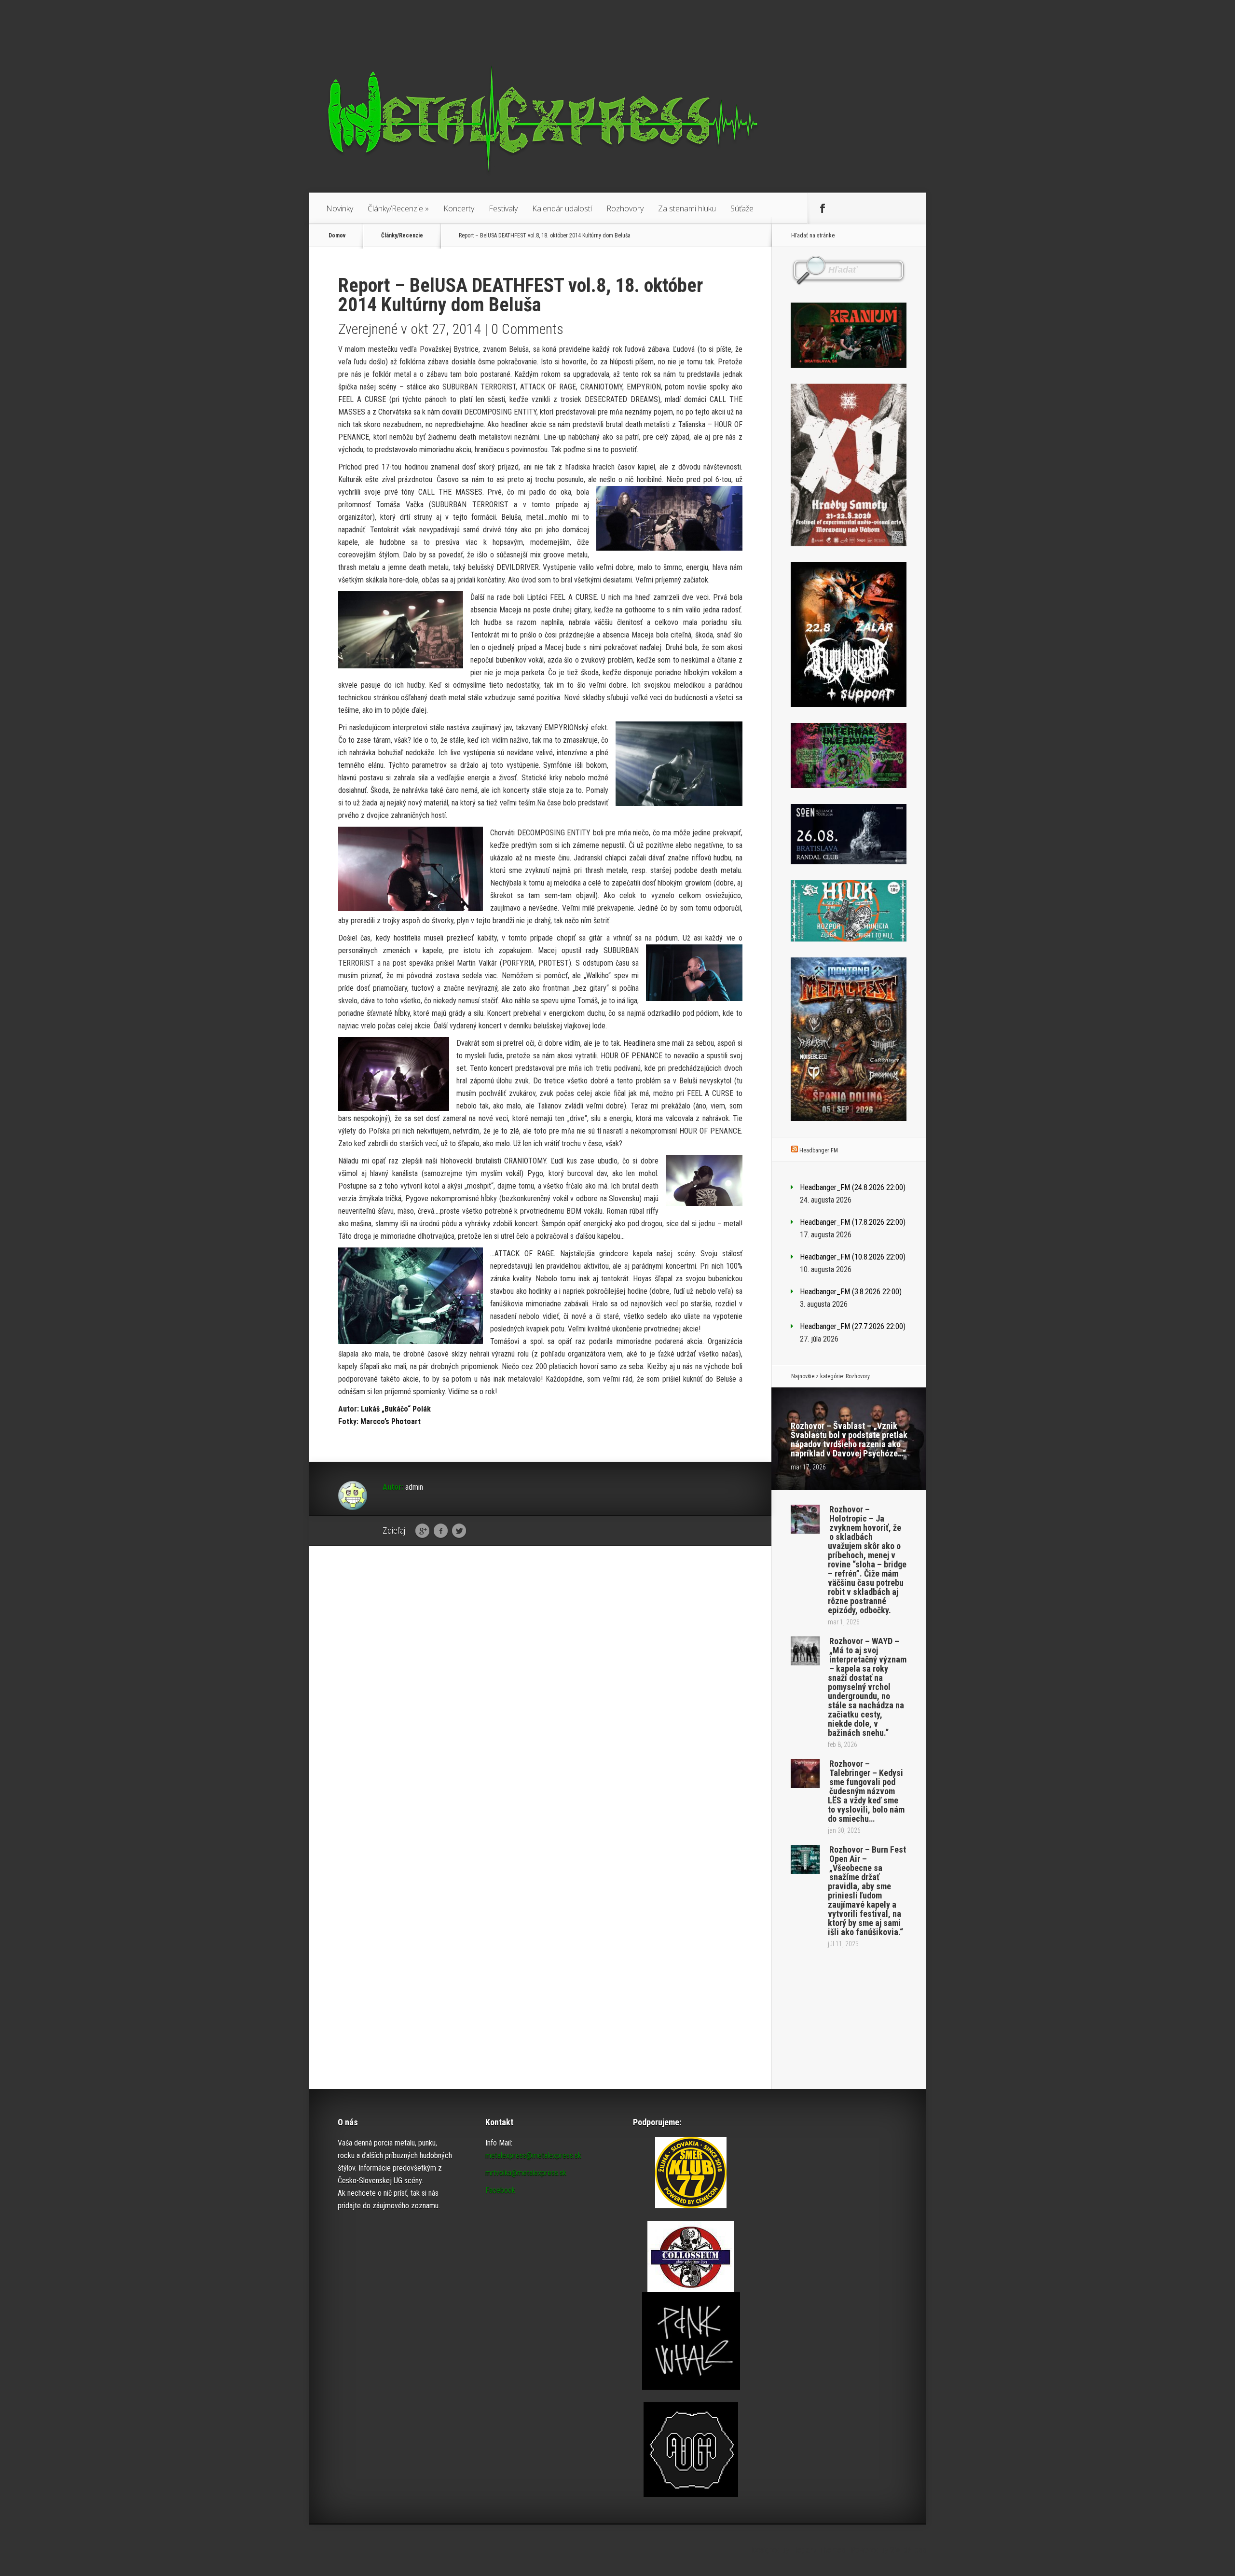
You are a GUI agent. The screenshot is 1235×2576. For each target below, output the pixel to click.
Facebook (441, 1531)
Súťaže (742, 208)
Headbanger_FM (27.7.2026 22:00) (853, 1326)
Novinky (340, 208)
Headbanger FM (819, 1150)
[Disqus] (540, 1703)
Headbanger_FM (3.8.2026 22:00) (851, 1292)
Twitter (459, 1531)
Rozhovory (625, 208)
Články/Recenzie (398, 208)
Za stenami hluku (687, 208)
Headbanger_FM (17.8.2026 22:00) (853, 1222)
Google (422, 1531)
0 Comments (527, 329)
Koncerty (459, 208)
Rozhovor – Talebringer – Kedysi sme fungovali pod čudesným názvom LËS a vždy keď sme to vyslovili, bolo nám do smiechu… (866, 1791)
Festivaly (503, 208)
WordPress (908, 2550)
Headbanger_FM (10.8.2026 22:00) (853, 1257)
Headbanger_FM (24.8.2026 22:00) (853, 1187)
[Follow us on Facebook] (823, 208)
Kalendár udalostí (562, 208)
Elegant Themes (818, 2550)
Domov (337, 235)
